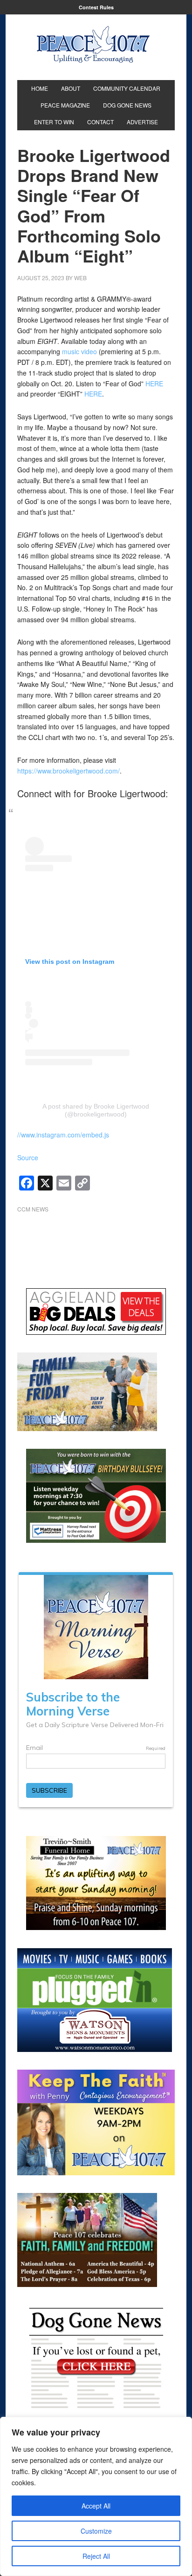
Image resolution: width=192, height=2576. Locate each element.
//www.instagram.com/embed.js (63, 1135)
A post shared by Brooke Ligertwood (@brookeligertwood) (96, 1110)
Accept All (96, 2506)
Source (28, 1157)
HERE (154, 383)
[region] (96, 2496)
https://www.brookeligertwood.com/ (69, 771)
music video (79, 351)
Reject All (96, 2556)
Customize (96, 2531)
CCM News (33, 1209)
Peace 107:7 (93, 45)
